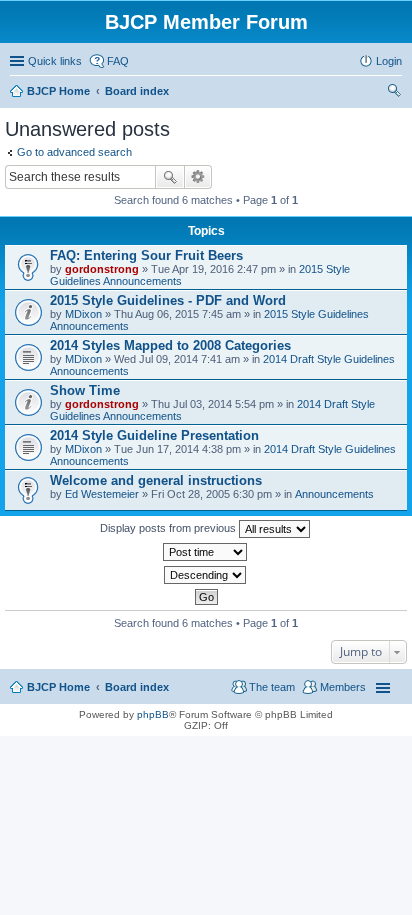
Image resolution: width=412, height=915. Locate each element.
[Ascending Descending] (206, 575)
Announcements (334, 494)
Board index (137, 687)
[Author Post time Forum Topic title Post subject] (206, 552)
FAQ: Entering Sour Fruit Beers (146, 255)
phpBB (153, 714)
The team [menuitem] (272, 687)
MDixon (83, 314)
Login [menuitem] (389, 61)
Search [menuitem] (394, 93)
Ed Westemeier (102, 494)
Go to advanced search (74, 152)
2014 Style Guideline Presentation (154, 435)
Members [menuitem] (343, 687)
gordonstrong (102, 269)
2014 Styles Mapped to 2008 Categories (170, 345)
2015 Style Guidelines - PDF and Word (168, 300)
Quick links (55, 61)
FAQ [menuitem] (118, 61)
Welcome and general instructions (156, 480)
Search (170, 177)
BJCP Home (58, 687)
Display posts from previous (169, 528)
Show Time (85, 390)
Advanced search (198, 177)
